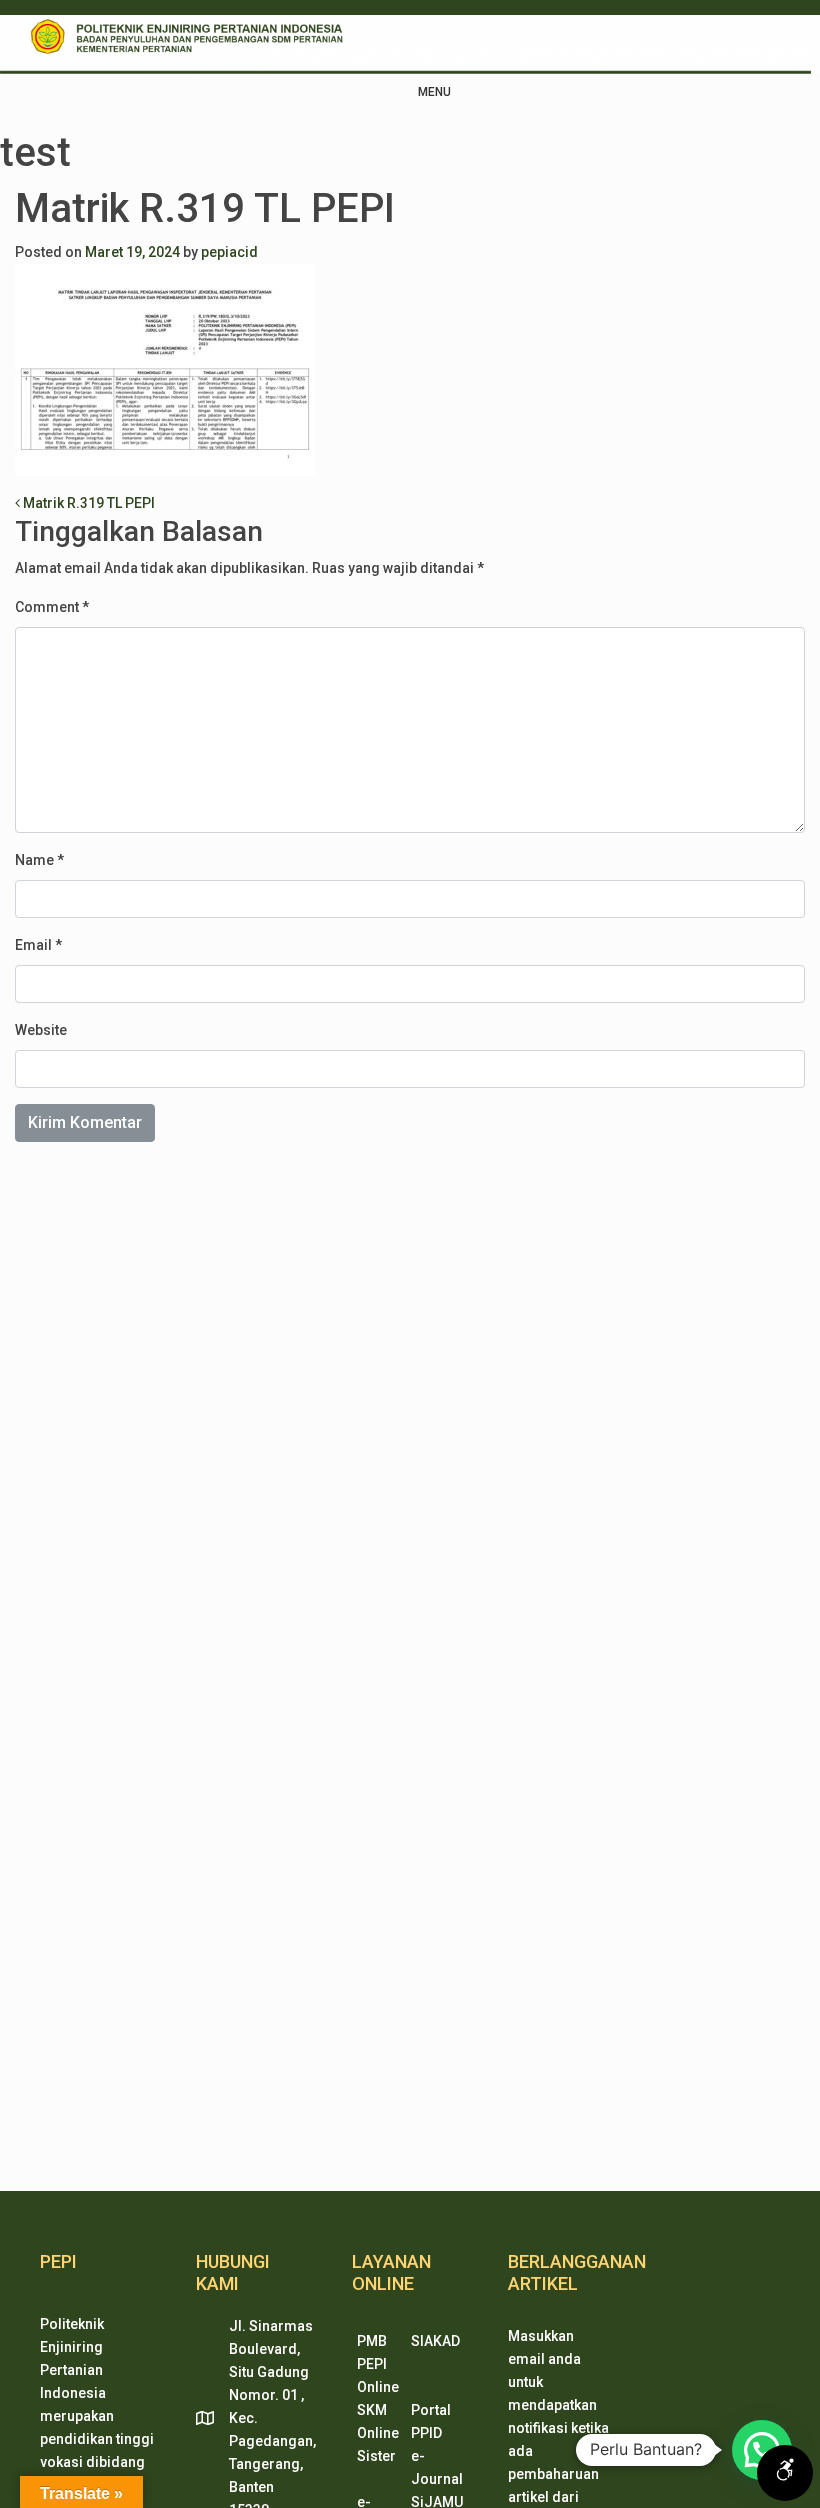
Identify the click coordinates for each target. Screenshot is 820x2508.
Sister (376, 2456)
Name (39, 860)
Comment (52, 607)
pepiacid (229, 252)
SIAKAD (435, 2341)
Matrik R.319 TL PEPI (87, 503)
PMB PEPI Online (378, 2364)
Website (41, 1030)
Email (38, 945)
